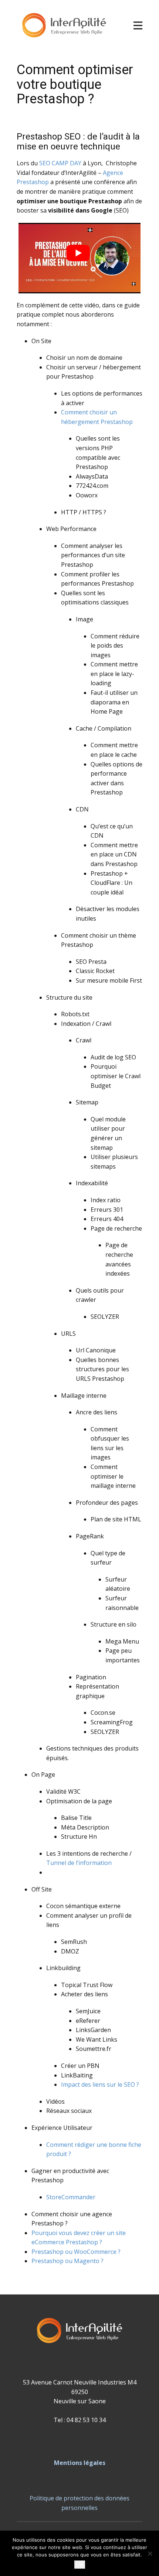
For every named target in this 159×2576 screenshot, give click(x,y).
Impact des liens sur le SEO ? (100, 2084)
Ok (80, 2565)
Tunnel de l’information (79, 1863)
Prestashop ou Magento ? (67, 2261)
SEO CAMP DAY (60, 163)
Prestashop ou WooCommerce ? (76, 2252)
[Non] (150, 2553)
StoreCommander (71, 2197)
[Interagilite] (64, 26)
